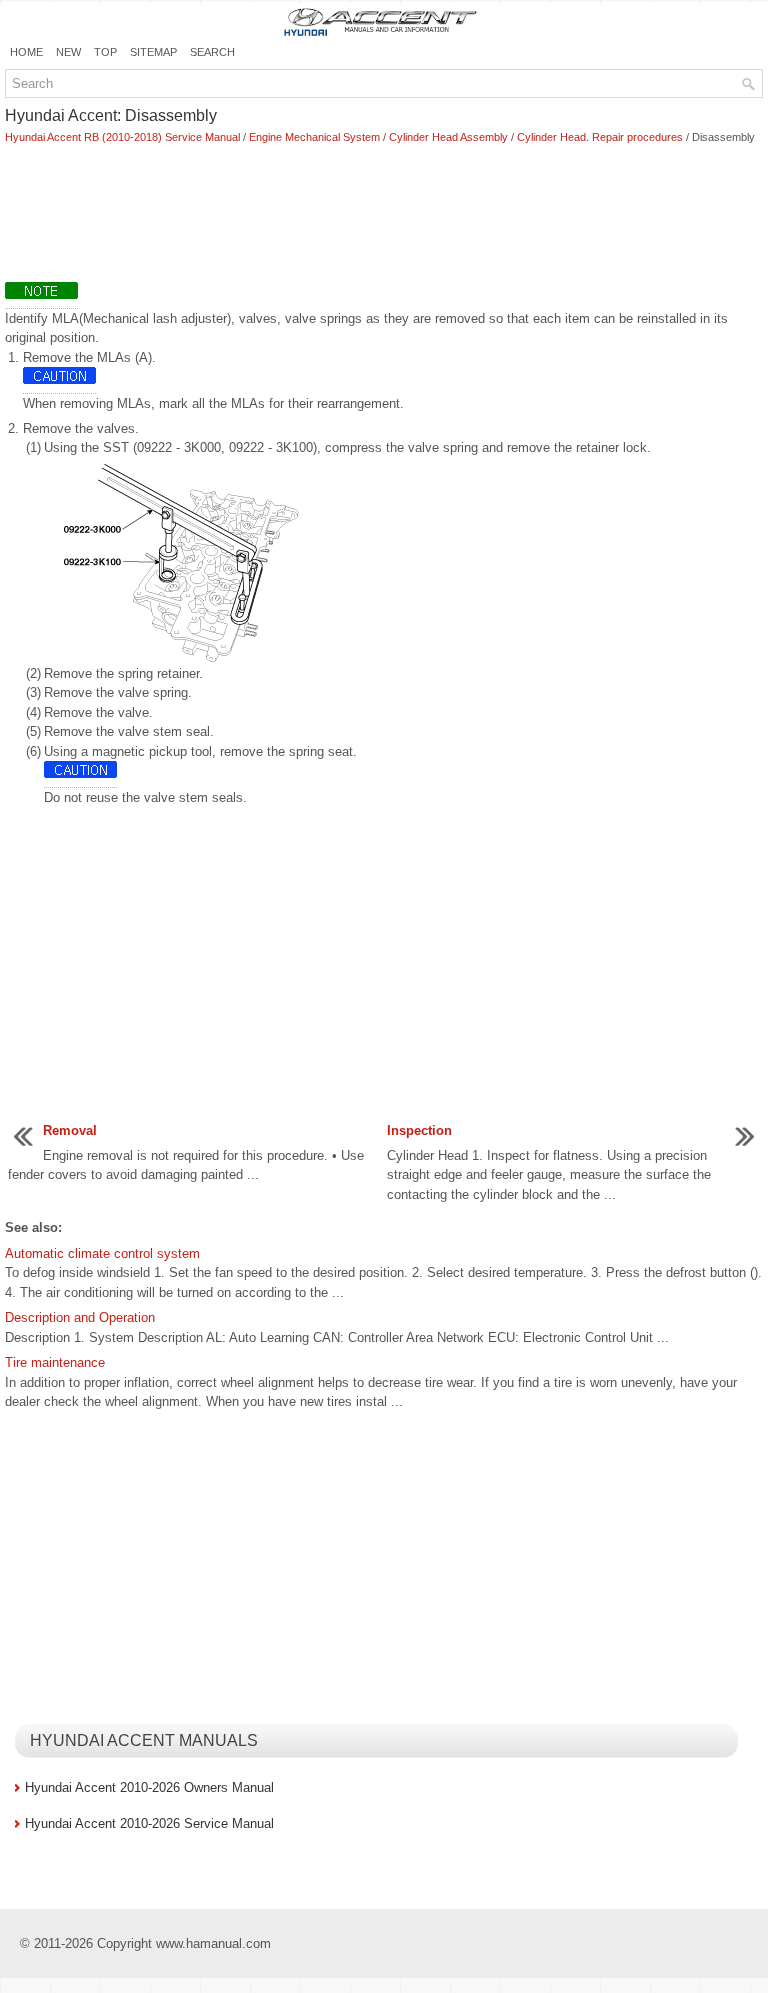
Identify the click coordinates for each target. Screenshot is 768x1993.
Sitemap (153, 52)
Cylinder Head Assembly (448, 137)
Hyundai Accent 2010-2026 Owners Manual (149, 1787)
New (68, 52)
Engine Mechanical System (314, 137)
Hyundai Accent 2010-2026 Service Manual (149, 1823)
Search (212, 52)
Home (26, 52)
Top (105, 52)
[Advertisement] (384, 216)
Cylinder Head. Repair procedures (600, 137)
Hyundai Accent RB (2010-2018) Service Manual (122, 137)
